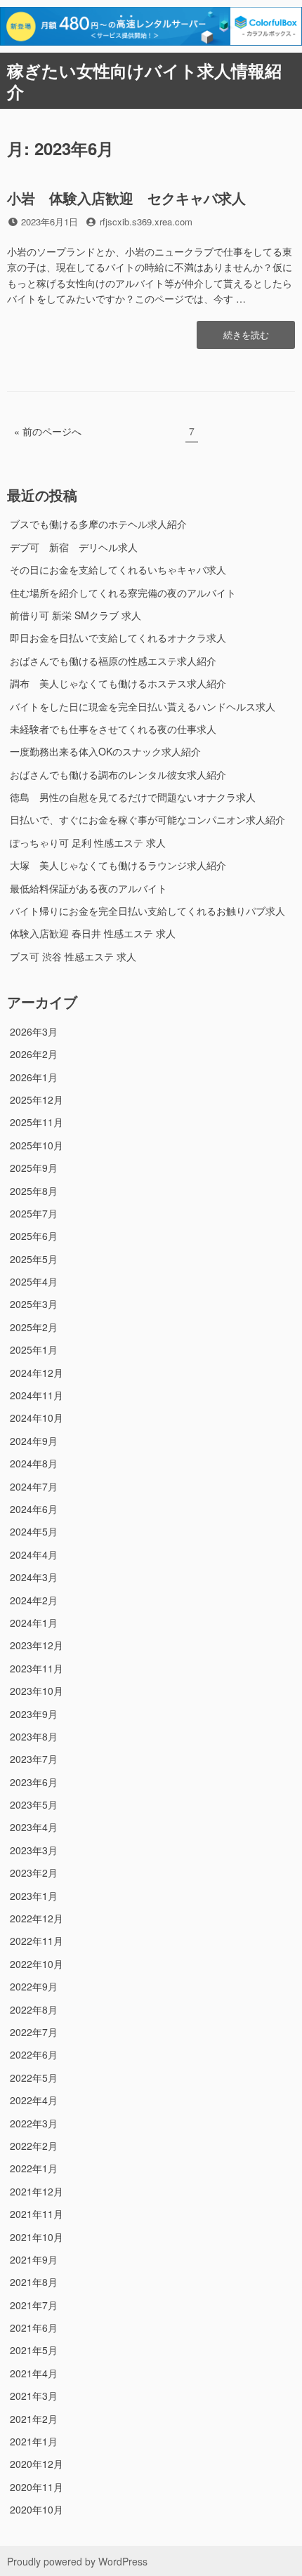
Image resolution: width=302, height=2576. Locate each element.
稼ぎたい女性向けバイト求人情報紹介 (144, 81)
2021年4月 (34, 2373)
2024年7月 (34, 1486)
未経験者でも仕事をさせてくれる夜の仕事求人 (113, 729)
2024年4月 (34, 1554)
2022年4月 (34, 2100)
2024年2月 (34, 1600)
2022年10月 (37, 1964)
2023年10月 (37, 1691)
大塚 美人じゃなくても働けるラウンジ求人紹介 (118, 865)
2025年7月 (34, 1213)
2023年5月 (34, 1804)
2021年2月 (34, 2419)
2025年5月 (34, 1259)
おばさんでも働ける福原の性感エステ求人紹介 (113, 661)
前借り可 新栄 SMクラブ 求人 (75, 615)
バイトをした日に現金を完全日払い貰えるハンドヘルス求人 (143, 706)
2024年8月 (34, 1463)
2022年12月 (37, 1918)
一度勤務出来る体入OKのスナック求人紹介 (105, 751)
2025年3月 (34, 1304)
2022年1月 (34, 2168)
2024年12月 (37, 1373)
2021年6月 (34, 2327)
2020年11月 (37, 2487)
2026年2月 (34, 1054)
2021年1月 (34, 2441)
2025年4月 (34, 1281)
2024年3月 (34, 1577)
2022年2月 (34, 2146)
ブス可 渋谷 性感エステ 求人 (73, 956)
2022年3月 (34, 2123)
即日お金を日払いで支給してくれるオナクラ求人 (118, 638)
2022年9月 (34, 1986)
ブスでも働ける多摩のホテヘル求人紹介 (98, 524)
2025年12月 (37, 1099)
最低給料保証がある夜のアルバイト (88, 888)
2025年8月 (34, 1191)
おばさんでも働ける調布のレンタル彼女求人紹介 (118, 774)
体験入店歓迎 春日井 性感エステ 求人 (93, 933)
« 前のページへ (48, 431)
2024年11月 (37, 1395)
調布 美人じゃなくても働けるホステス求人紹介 (118, 683)
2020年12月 (37, 2464)
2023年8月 (34, 1736)
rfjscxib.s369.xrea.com (146, 222)
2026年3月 (34, 1031)
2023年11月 (37, 1668)
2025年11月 (37, 1122)
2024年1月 (34, 1623)
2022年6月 (34, 2054)
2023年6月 (34, 1782)
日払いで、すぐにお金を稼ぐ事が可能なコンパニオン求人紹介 (147, 819)
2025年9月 (34, 1168)
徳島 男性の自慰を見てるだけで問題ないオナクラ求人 (133, 797)
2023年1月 (34, 1896)
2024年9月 (34, 1441)
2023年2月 (34, 1872)
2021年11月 (37, 2214)
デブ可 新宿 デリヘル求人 (74, 547)
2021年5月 (34, 2350)
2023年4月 (34, 1827)
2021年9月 (34, 2259)
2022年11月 (37, 1941)
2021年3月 (34, 2396)
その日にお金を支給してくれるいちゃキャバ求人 (118, 569)
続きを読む (246, 338)
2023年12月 (37, 1645)
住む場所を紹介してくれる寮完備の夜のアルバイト (123, 593)
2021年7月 (34, 2305)
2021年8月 (34, 2282)
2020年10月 (37, 2509)
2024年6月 (34, 1509)
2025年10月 (37, 1145)
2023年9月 (34, 1714)
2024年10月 (37, 1418)
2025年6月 (34, 1236)
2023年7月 (34, 1759)
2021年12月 (37, 2191)
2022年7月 (34, 2032)
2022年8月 (34, 2009)
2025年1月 (34, 1349)
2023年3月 (34, 1850)
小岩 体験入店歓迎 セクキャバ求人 (126, 198)
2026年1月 (34, 1077)
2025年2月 (34, 1327)
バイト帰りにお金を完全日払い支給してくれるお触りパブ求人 (147, 911)
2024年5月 (34, 1531)
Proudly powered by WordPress (77, 2561)
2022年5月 (34, 2078)
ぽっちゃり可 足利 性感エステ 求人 (88, 843)
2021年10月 (37, 2237)
